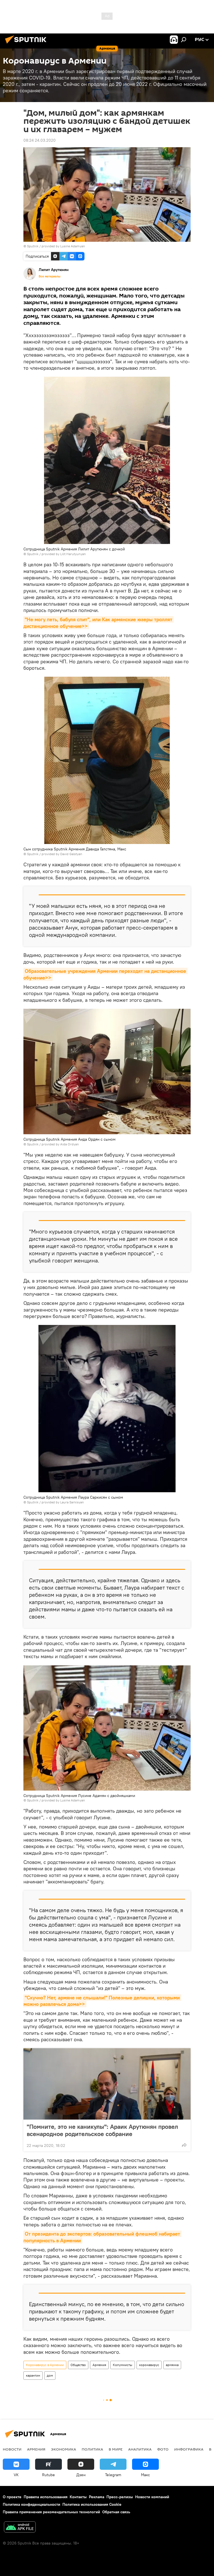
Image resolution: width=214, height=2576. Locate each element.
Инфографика (189, 2449)
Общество (78, 2365)
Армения (99, 2365)
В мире (116, 2449)
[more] (184, 2145)
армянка (172, 2365)
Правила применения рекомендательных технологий (51, 2512)
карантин (33, 2375)
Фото (163, 2449)
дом (50, 2375)
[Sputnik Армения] (27, 44)
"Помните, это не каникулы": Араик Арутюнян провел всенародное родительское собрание (102, 2130)
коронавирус (149, 2365)
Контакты (78, 2497)
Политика (92, 2449)
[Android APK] (20, 2528)
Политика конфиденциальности (31, 2504)
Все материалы (50, 276)
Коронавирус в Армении (45, 2365)
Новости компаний (152, 2497)
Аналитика (140, 2449)
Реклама (97, 2497)
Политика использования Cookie (92, 2504)
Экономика (64, 2449)
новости (12, 2449)
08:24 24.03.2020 (40, 140)
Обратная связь (116, 2512)
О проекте (12, 2497)
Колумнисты (123, 2365)
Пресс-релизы (120, 2497)
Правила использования (46, 2497)
